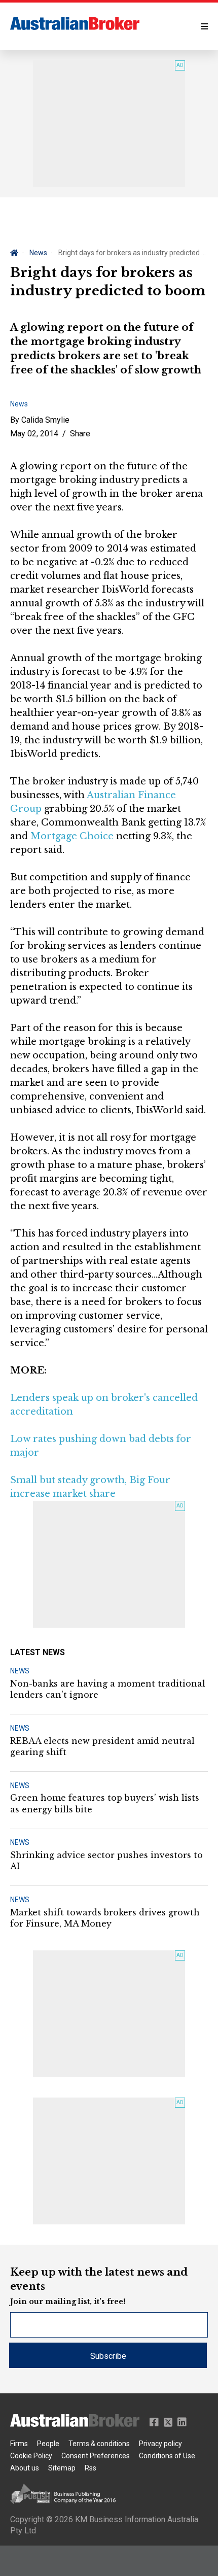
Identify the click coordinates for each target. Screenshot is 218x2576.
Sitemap (62, 2468)
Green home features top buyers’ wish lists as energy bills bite (105, 1803)
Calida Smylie (45, 420)
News (38, 253)
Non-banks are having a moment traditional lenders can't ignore (108, 1689)
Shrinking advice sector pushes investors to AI (106, 1861)
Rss (90, 2468)
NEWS (20, 1671)
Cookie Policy (31, 2456)
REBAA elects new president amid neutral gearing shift (102, 1746)
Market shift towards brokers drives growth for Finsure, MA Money (105, 1918)
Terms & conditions (99, 2444)
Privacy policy (160, 2444)
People (48, 2444)
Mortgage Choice (72, 836)
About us (25, 2468)
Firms (19, 2444)
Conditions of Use (167, 2456)
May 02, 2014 (34, 434)
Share (80, 434)
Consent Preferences (96, 2456)
